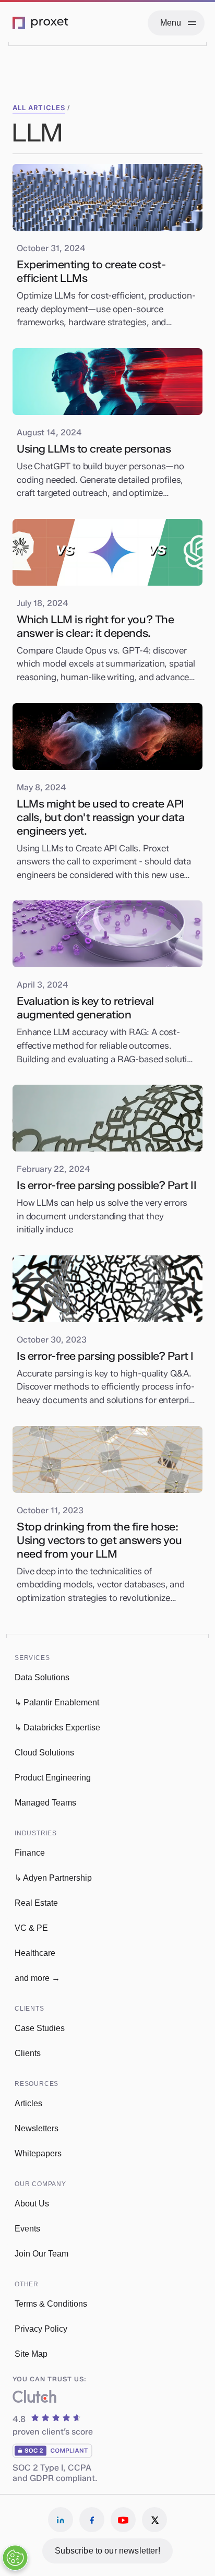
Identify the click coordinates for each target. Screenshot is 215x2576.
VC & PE (31, 1928)
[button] (56, 1653)
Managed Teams (45, 1803)
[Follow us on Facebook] (92, 2520)
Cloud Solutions (44, 1753)
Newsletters (37, 2128)
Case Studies (40, 2028)
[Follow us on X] (154, 2520)
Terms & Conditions (51, 2304)
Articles (28, 2103)
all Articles (39, 108)
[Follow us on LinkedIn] (61, 2520)
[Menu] (176, 23)
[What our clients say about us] (34, 2399)
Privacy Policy (41, 2329)
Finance (30, 1853)
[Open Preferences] (15, 2558)
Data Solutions (42, 1677)
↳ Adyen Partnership (53, 1878)
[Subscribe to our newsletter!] (107, 2551)
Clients (28, 2053)
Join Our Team (41, 2254)
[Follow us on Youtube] (123, 2520)
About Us (32, 2204)
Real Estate (36, 1903)
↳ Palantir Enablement (57, 1702)
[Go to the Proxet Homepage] (41, 23)
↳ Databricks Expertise (57, 1728)
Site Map (31, 2354)
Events (27, 2229)
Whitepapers (38, 2153)
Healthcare (35, 1953)
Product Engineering (53, 1778)
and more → (37, 1978)
